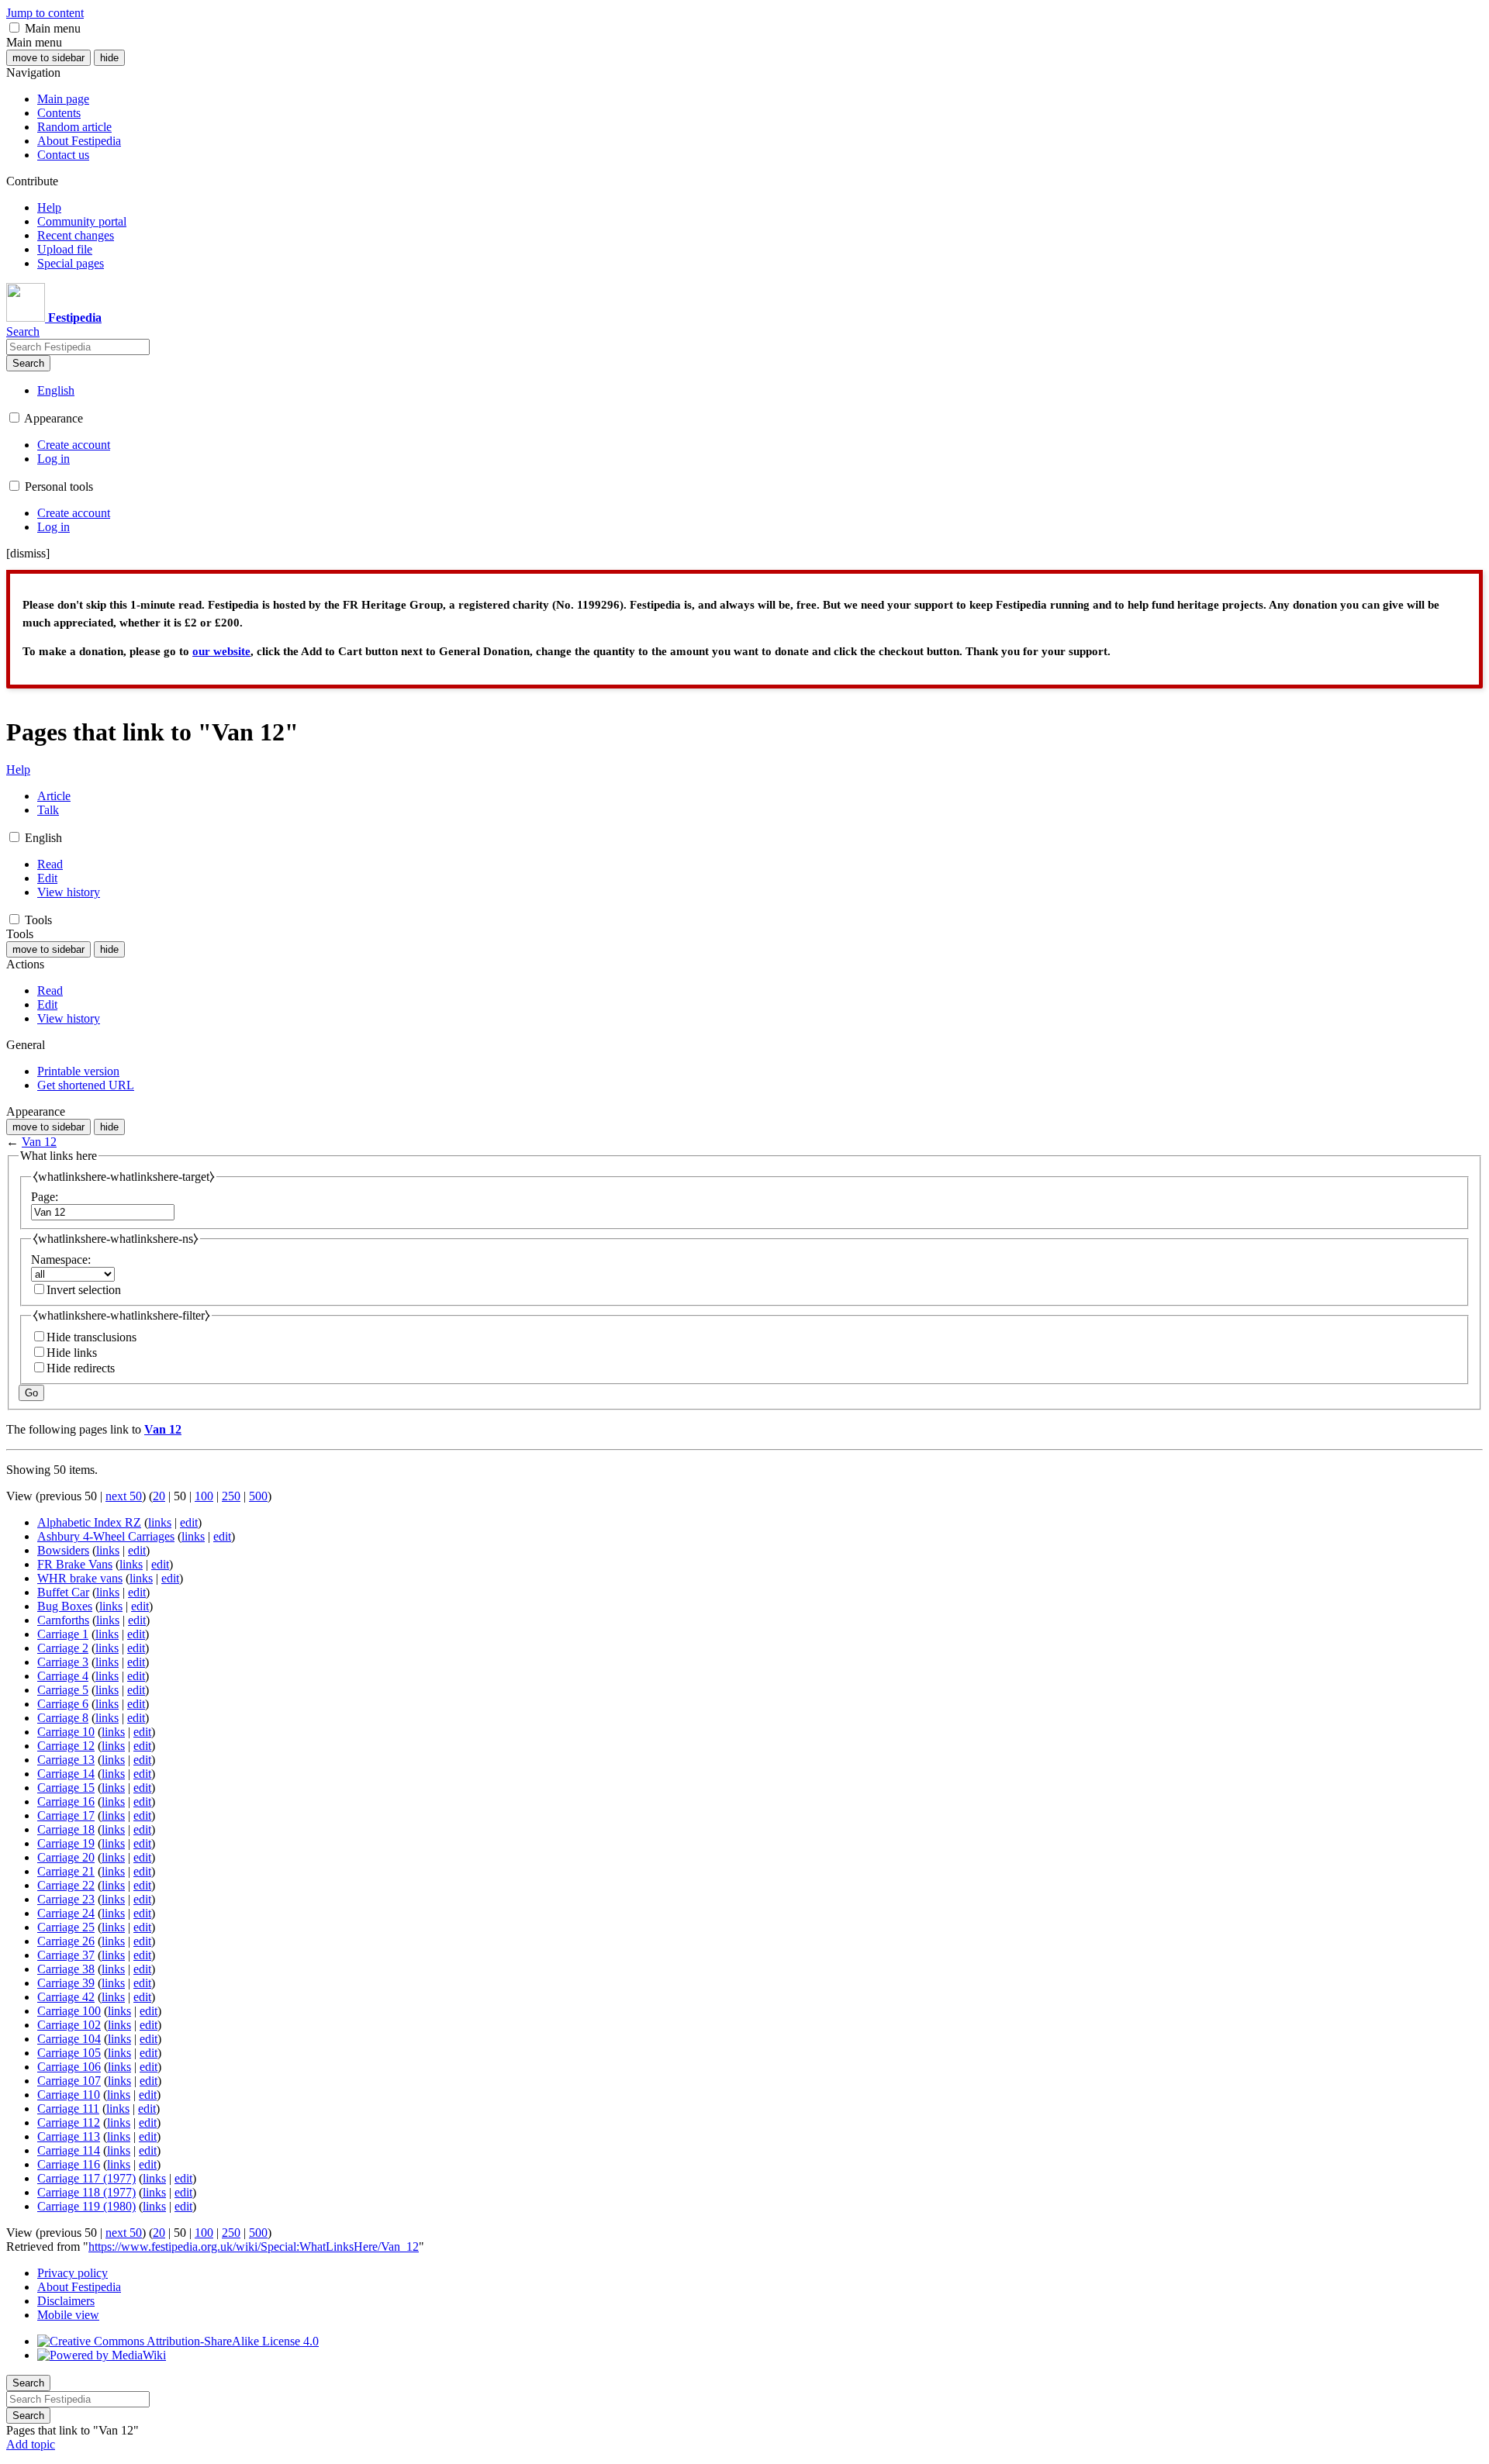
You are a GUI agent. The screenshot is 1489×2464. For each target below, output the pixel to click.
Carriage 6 (63, 1704)
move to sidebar (48, 58)
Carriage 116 (69, 2164)
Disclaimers (66, 2301)
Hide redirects (81, 1368)
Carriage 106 (69, 2067)
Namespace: (61, 1260)
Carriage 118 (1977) (86, 2192)
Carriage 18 (66, 1829)
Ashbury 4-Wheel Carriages (106, 1536)
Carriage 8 (63, 1718)
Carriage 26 (66, 1941)
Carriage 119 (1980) (86, 2206)
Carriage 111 (68, 2109)
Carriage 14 (66, 1774)
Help (18, 770)
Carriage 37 (66, 1955)
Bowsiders (63, 1550)
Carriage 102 (69, 2025)
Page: (45, 1197)
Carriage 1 (63, 1634)
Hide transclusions (92, 1337)
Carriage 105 (69, 2053)
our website (221, 651)
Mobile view (68, 2315)
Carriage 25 (66, 1927)
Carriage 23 (66, 1899)
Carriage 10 (66, 1732)
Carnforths (63, 1620)
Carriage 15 (66, 1788)
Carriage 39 (66, 1983)
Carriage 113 (69, 2136)
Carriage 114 (69, 2150)
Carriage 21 (66, 1871)
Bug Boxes (65, 1606)
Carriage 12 (66, 1746)
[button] (14, 28)
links (160, 1522)
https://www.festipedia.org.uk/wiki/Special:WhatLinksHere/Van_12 (254, 2247)
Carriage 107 (69, 2081)
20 (159, 1496)
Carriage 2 (63, 1648)
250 (231, 1496)
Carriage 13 (66, 1760)
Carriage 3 (63, 1662)
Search (28, 363)
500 (258, 1496)
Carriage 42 (66, 1997)
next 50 (124, 1496)
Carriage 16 (66, 1801)
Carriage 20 (66, 1857)
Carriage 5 (63, 1690)
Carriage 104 (69, 2039)
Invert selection (84, 1290)
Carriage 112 (69, 2122)
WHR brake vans (80, 1578)
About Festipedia (79, 2287)
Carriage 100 (69, 2011)
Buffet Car (63, 1592)
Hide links (72, 1353)
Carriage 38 (66, 1969)
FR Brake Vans (75, 1564)
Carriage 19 (66, 1843)
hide (109, 58)
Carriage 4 (63, 1676)
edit (189, 1522)
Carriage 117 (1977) (86, 2178)
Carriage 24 (66, 1913)
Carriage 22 (66, 1885)
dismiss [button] (28, 553)
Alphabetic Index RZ (89, 1522)
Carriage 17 (66, 1815)
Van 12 (39, 1142)
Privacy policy (73, 2273)
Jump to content (45, 13)
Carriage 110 (69, 2095)
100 (204, 1496)
